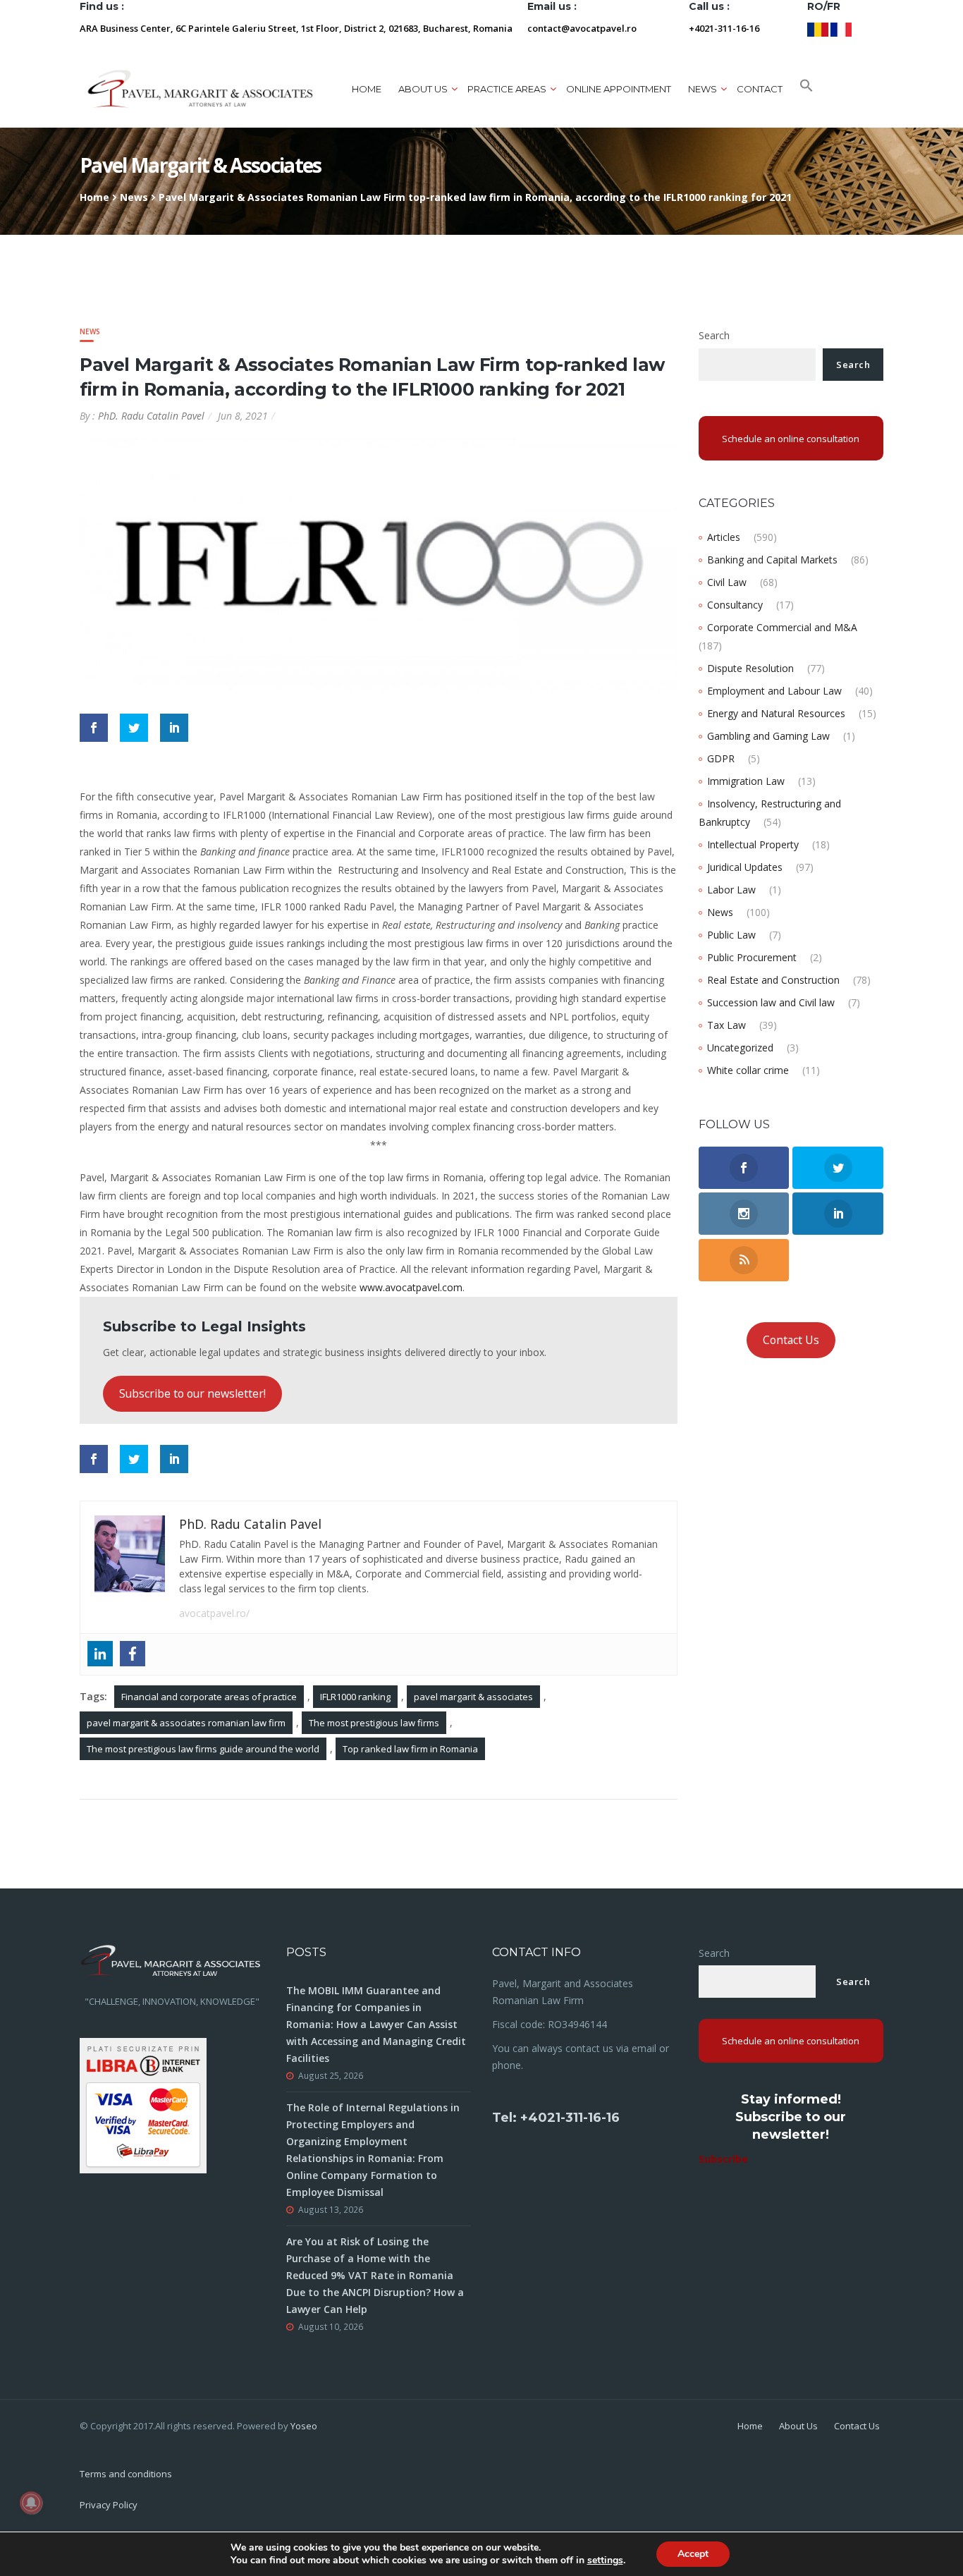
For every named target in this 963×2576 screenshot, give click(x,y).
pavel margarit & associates (473, 1697)
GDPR (721, 758)
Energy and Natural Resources (776, 713)
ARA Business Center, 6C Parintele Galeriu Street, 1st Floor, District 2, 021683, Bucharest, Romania (296, 28)
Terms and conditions (126, 2474)
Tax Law (726, 1025)
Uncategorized (740, 1048)
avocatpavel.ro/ (214, 1613)
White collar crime (748, 1070)
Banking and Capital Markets (772, 560)
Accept (693, 2554)
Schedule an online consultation (791, 439)
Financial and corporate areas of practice (209, 1697)
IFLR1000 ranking (355, 1697)
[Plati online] (143, 2105)
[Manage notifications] (31, 2503)
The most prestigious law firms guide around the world (203, 1749)
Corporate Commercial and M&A (782, 627)
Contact (760, 89)
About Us (798, 2426)
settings (605, 2560)
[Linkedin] (100, 1654)
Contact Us (791, 1340)
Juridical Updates (745, 867)
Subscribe (723, 2159)
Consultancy (735, 605)
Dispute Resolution (750, 668)
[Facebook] (133, 1654)
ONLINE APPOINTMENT (619, 89)
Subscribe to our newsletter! (192, 1393)
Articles (724, 537)
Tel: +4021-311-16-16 (556, 2118)
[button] (806, 89)
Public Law (731, 935)
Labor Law (731, 890)
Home (367, 89)
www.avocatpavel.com (411, 1287)
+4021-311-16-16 (724, 28)
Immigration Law (746, 781)
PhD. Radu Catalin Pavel (151, 416)
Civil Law (727, 582)
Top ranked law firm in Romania (410, 1749)
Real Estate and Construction (773, 980)
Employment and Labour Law (774, 691)
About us (423, 89)
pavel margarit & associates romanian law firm (186, 1723)
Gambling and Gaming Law (768, 736)
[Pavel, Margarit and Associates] (200, 88)
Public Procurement (752, 957)
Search (714, 335)
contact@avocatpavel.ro (582, 28)
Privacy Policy (109, 2505)
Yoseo (304, 2426)
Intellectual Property (753, 844)
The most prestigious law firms (374, 1723)
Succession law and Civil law (771, 1002)
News (134, 197)
